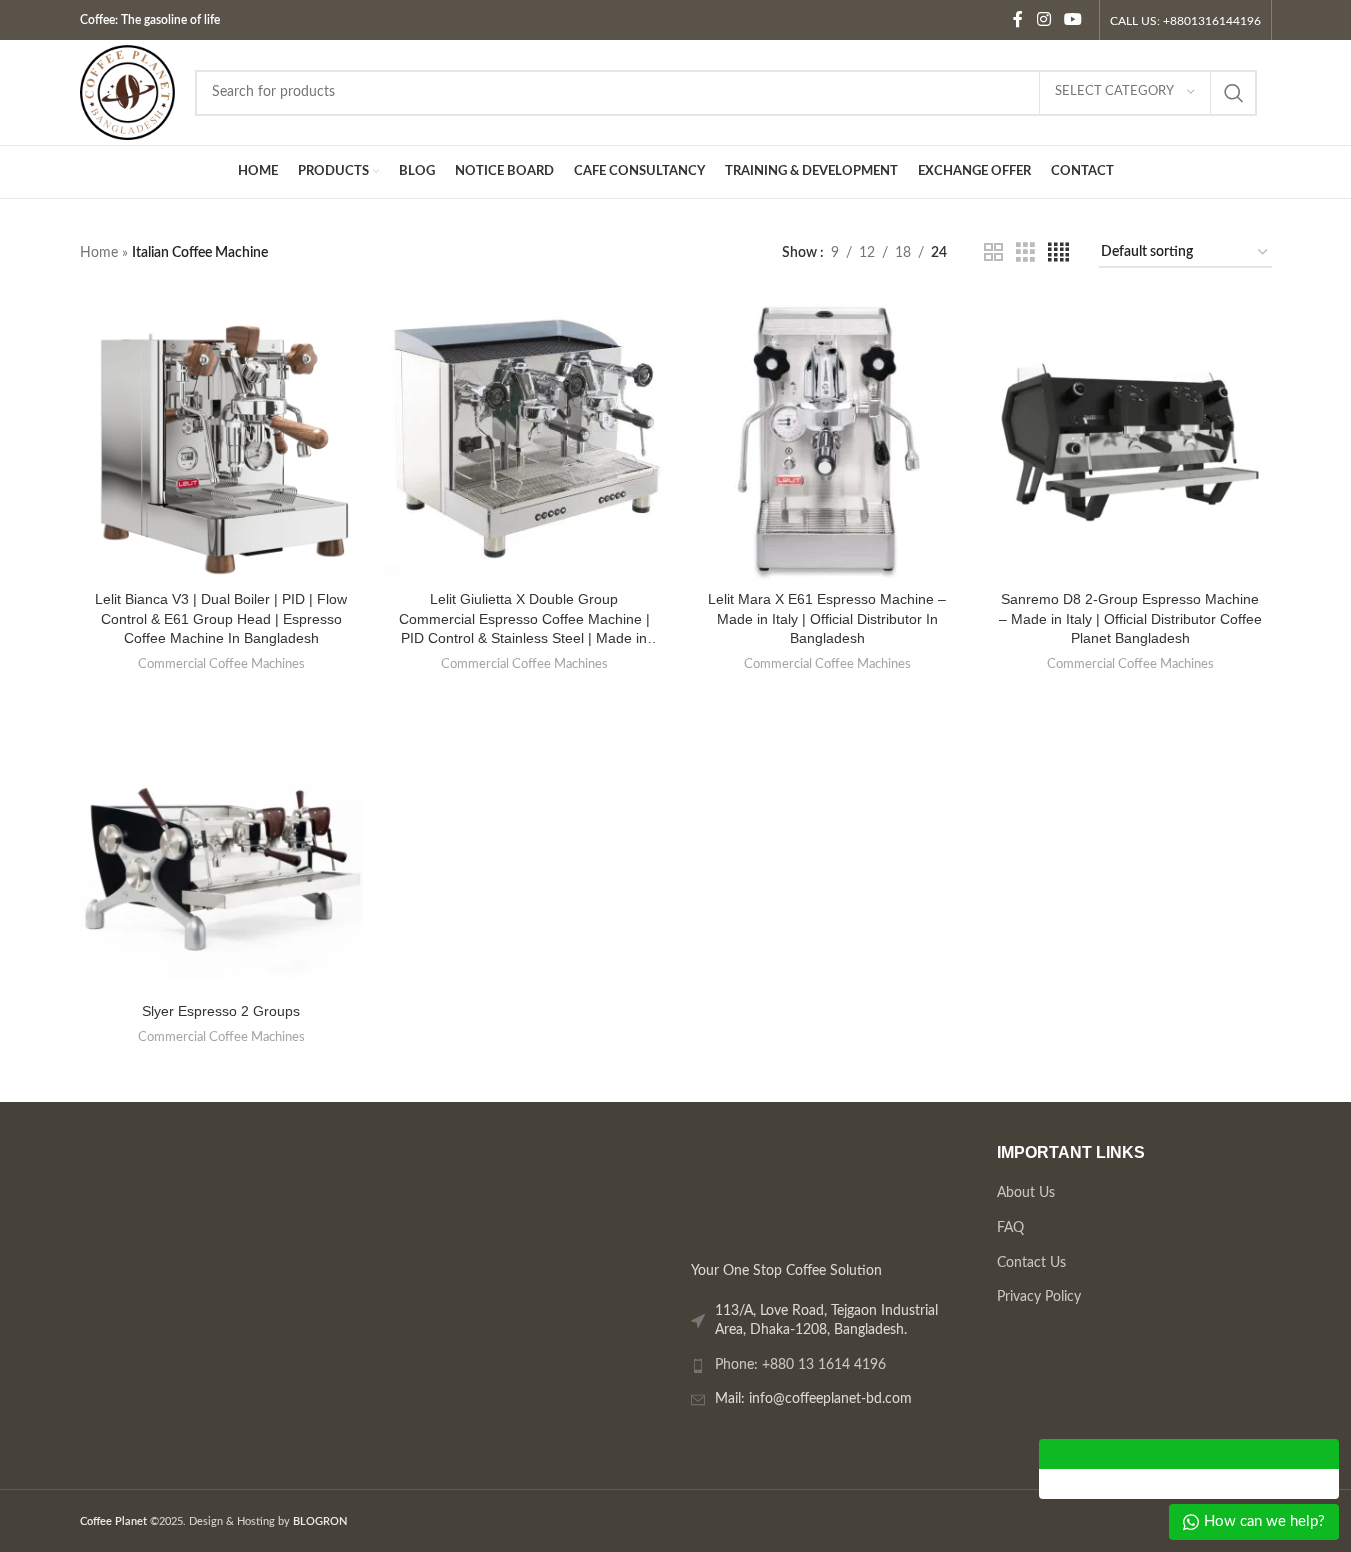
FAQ (1009, 1228)
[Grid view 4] (1058, 253)
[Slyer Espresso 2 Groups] (221, 851)
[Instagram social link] (1043, 19)
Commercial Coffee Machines (221, 664)
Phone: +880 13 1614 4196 (800, 1365)
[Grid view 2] (993, 253)
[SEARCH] (1234, 93)
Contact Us (1030, 1263)
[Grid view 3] (1025, 253)
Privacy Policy (1038, 1298)
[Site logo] (127, 92)
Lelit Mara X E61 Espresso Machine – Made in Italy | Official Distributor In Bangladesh (827, 618)
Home (99, 253)
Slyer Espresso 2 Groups (221, 1011)
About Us (1025, 1194)
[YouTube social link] (1072, 19)
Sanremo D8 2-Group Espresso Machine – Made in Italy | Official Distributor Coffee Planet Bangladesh (1130, 618)
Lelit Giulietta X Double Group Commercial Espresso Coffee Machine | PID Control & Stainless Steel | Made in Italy (524, 620)
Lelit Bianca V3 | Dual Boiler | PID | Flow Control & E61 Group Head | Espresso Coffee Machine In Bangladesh (221, 618)
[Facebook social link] (1018, 19)
